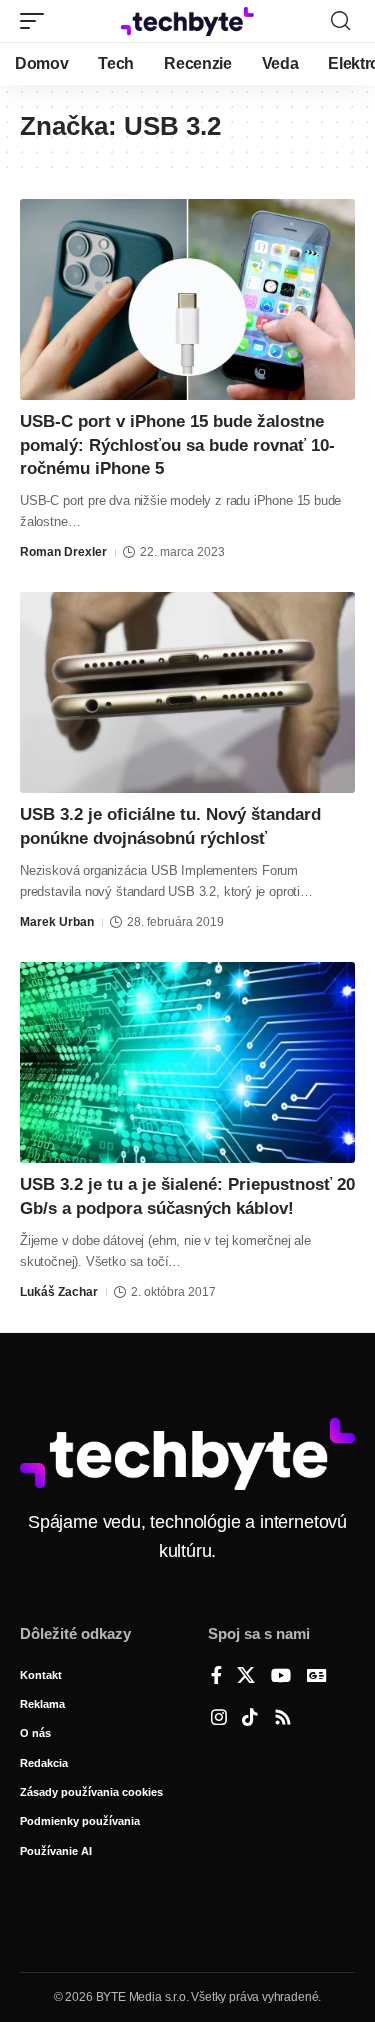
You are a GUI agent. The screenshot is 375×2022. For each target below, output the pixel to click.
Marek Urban (57, 922)
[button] (37, 21)
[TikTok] (250, 1719)
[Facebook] (216, 1677)
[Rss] (283, 1719)
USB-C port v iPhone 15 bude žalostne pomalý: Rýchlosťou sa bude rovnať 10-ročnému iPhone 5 (177, 445)
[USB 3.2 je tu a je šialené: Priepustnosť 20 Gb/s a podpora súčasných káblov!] (187, 1062)
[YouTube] (281, 1677)
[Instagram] (219, 1719)
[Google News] (317, 1677)
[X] (246, 1677)
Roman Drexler (63, 552)
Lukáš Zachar (59, 1292)
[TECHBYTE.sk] (188, 21)
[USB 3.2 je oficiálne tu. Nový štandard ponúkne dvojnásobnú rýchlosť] (187, 692)
